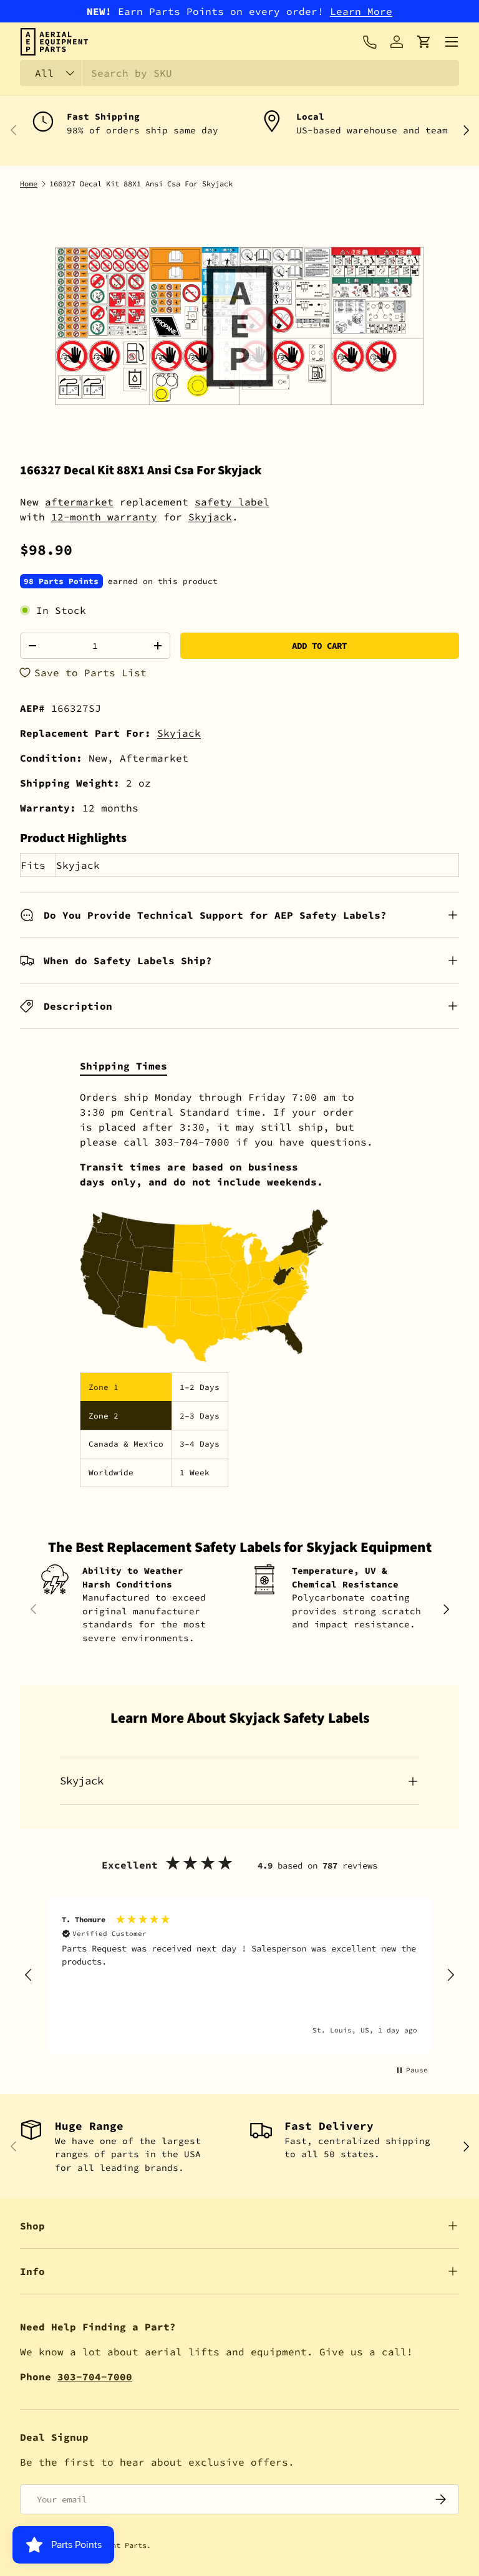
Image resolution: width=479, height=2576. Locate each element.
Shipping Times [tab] (123, 1066)
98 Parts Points (61, 581)
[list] (239, 326)
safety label (232, 502)
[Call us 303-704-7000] (369, 42)
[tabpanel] (239, 1288)
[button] (424, 42)
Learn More (361, 11)
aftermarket (79, 502)
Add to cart (319, 646)
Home (29, 184)
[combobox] (239, 73)
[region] (239, 1975)
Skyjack (210, 517)
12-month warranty (104, 517)
